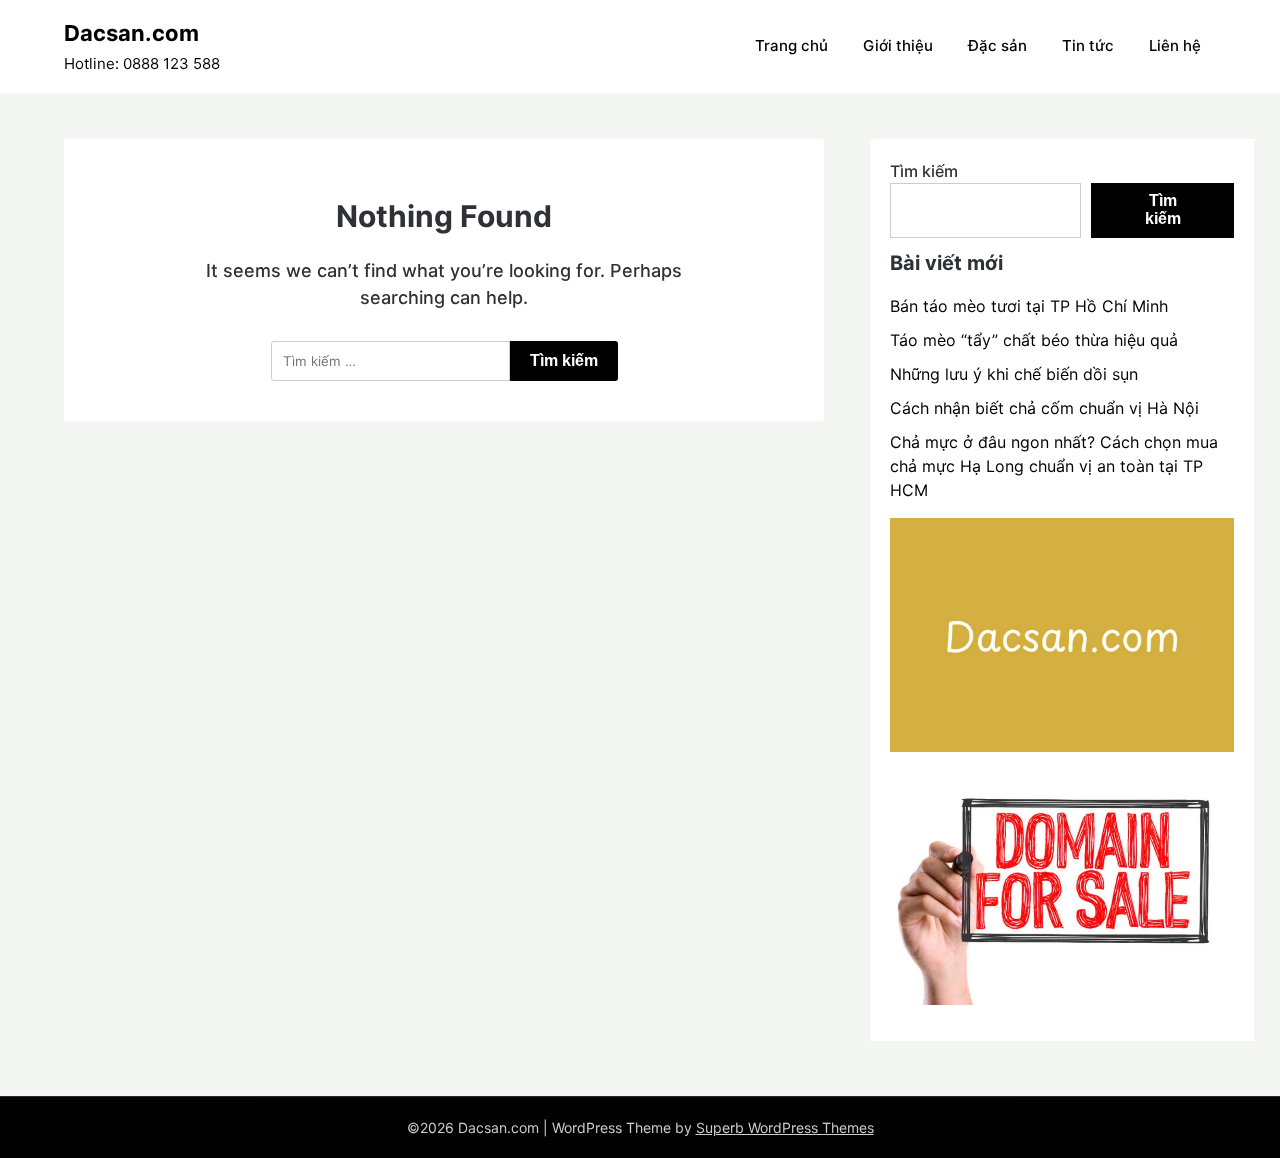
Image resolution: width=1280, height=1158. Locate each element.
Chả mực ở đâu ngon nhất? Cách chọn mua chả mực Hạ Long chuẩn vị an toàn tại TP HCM (1054, 466)
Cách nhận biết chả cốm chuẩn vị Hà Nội (1044, 408)
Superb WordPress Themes (785, 1127)
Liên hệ (1175, 45)
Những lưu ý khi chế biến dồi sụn (1014, 374)
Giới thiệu (898, 45)
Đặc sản (997, 45)
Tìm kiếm (924, 171)
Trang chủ (791, 45)
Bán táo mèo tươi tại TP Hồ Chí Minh (1029, 306)
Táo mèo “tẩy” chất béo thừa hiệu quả (1034, 340)
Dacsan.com (131, 33)
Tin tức (1088, 45)
